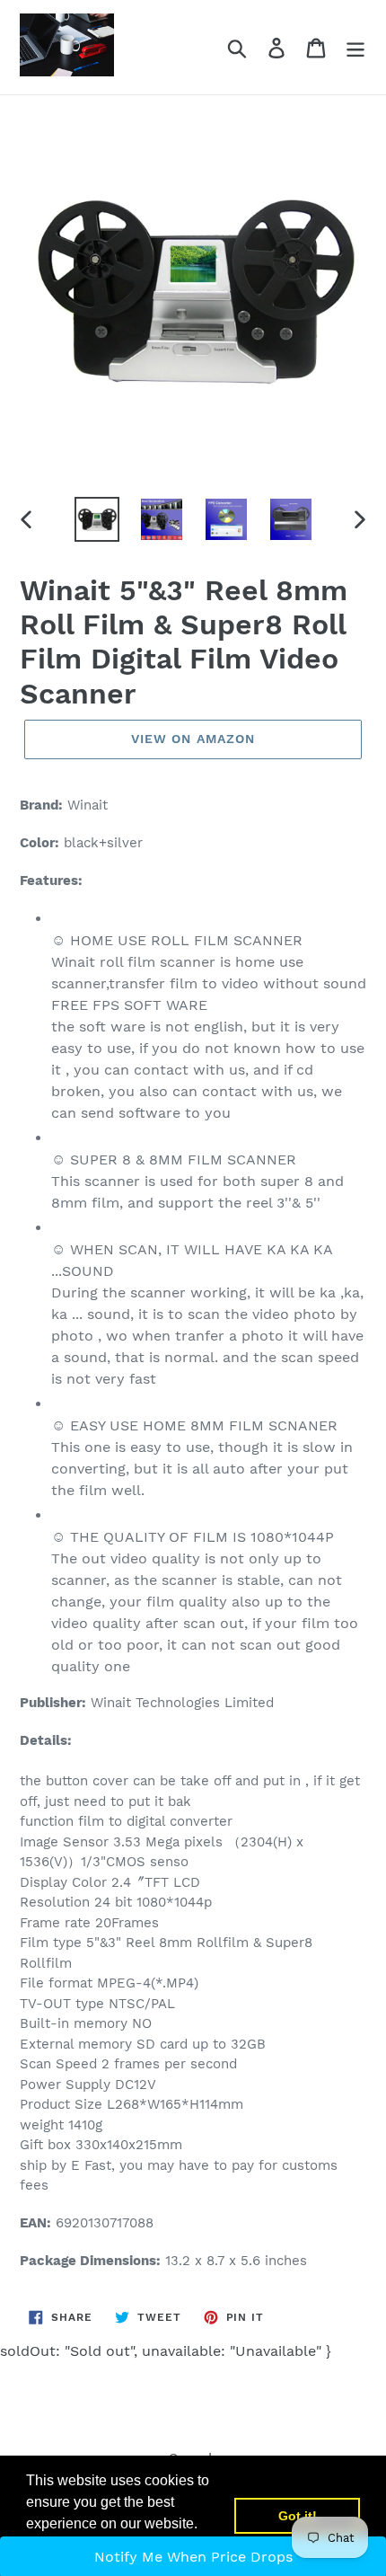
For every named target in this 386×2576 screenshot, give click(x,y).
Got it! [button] (298, 2516)
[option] (97, 519)
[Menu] (355, 47)
